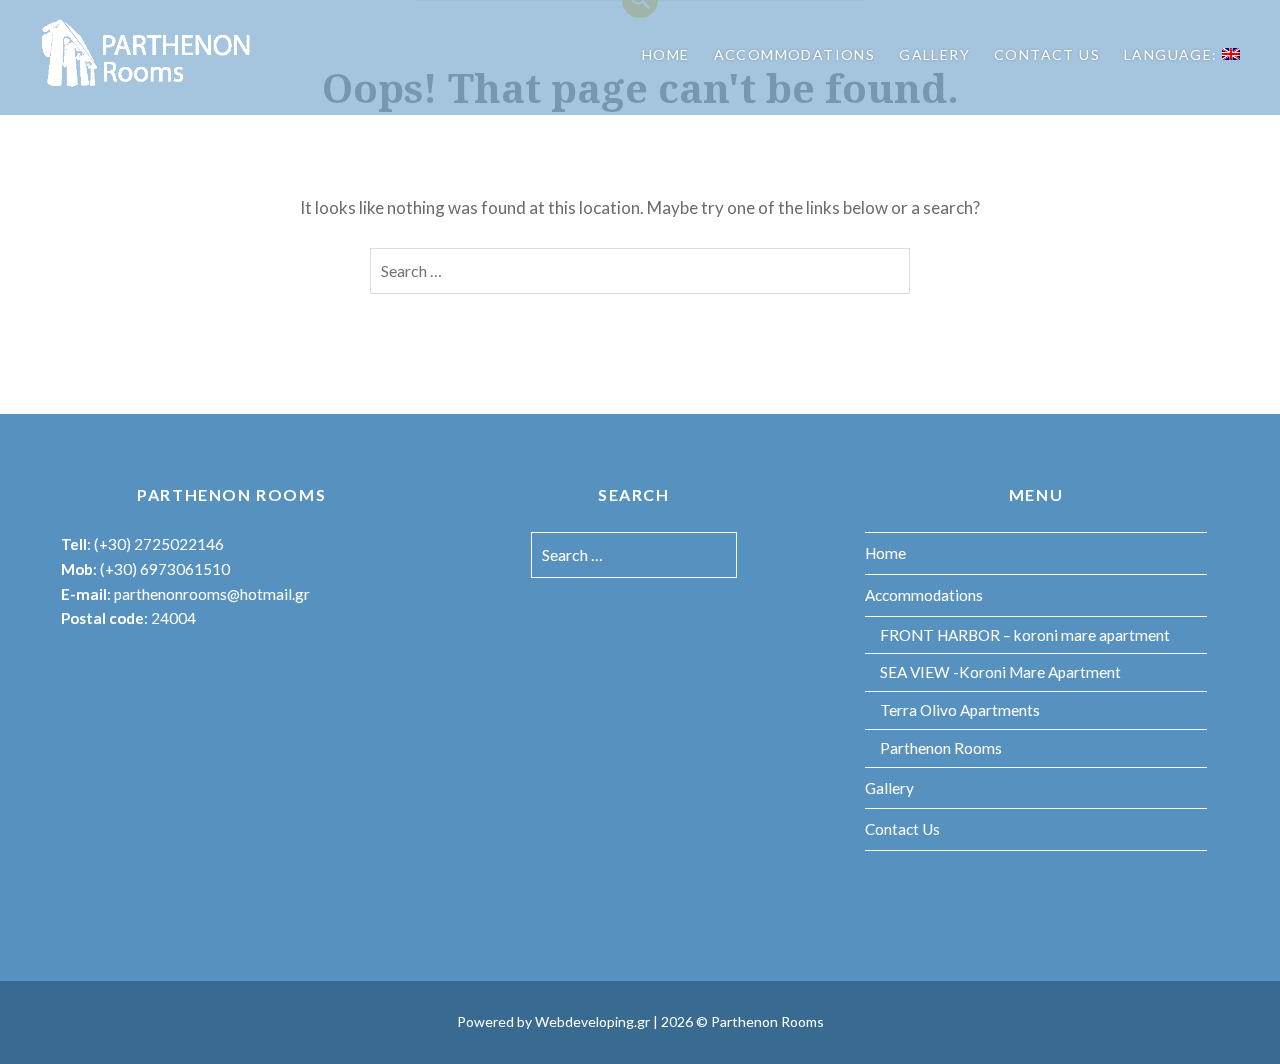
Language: (1173, 54)
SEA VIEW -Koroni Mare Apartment (1000, 672)
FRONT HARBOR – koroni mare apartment (1025, 635)
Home (666, 54)
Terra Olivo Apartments (960, 710)
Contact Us (1047, 54)
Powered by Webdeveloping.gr (553, 1021)
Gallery (934, 54)
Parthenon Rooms (941, 748)
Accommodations (795, 54)
